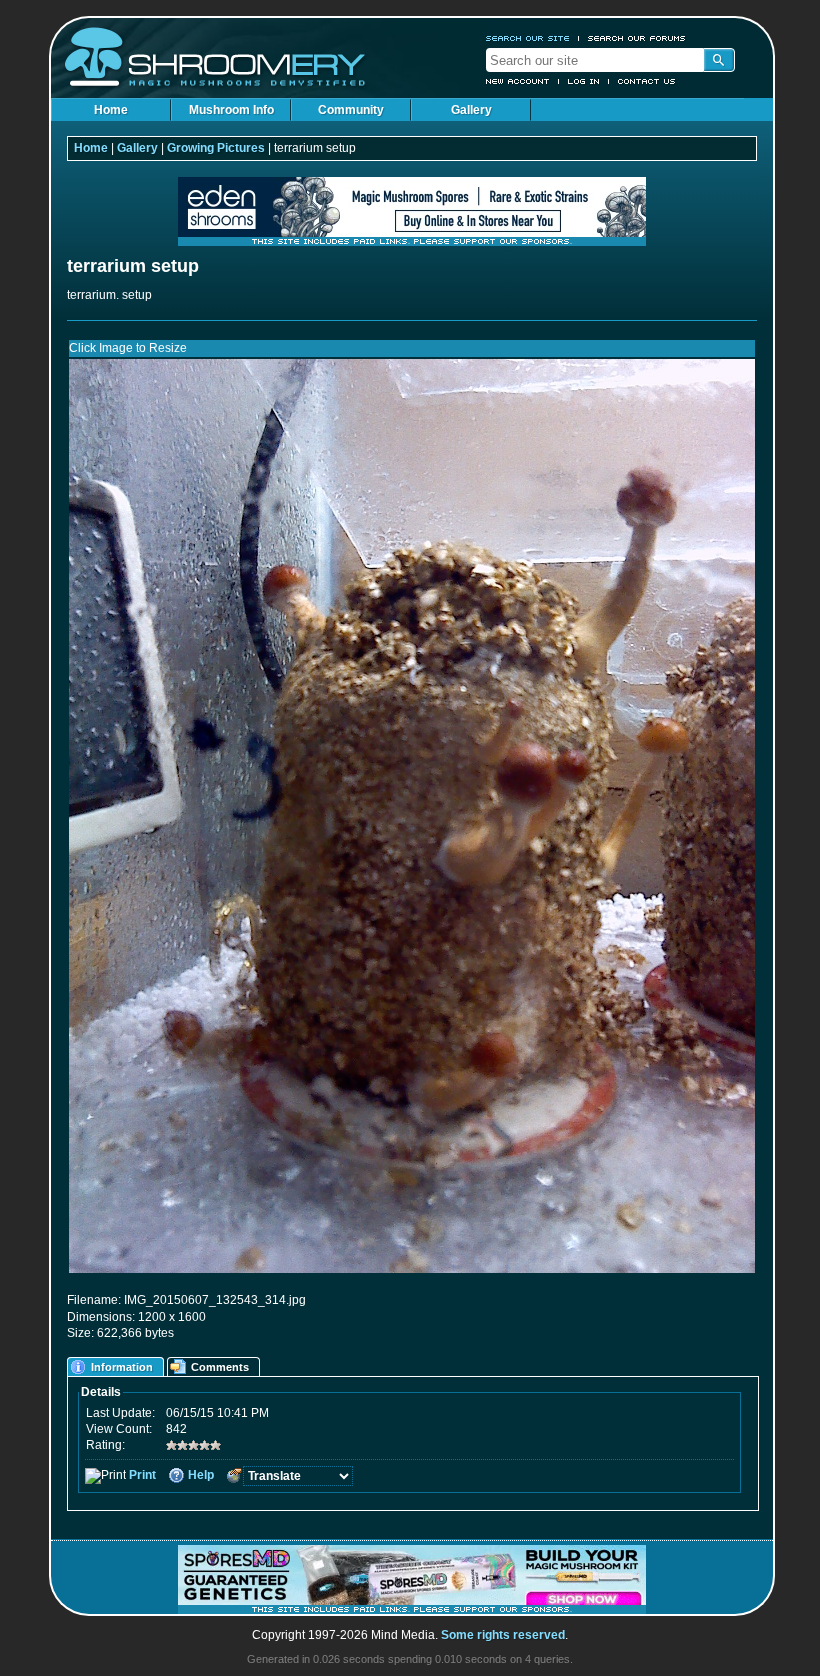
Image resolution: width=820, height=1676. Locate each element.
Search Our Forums (637, 38)
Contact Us (647, 81)
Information (122, 1367)
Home (111, 110)
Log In (584, 81)
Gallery (471, 110)
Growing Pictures (216, 148)
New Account (518, 81)
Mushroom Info (231, 110)
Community (351, 110)
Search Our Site (528, 38)
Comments (220, 1367)
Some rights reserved (503, 1635)
